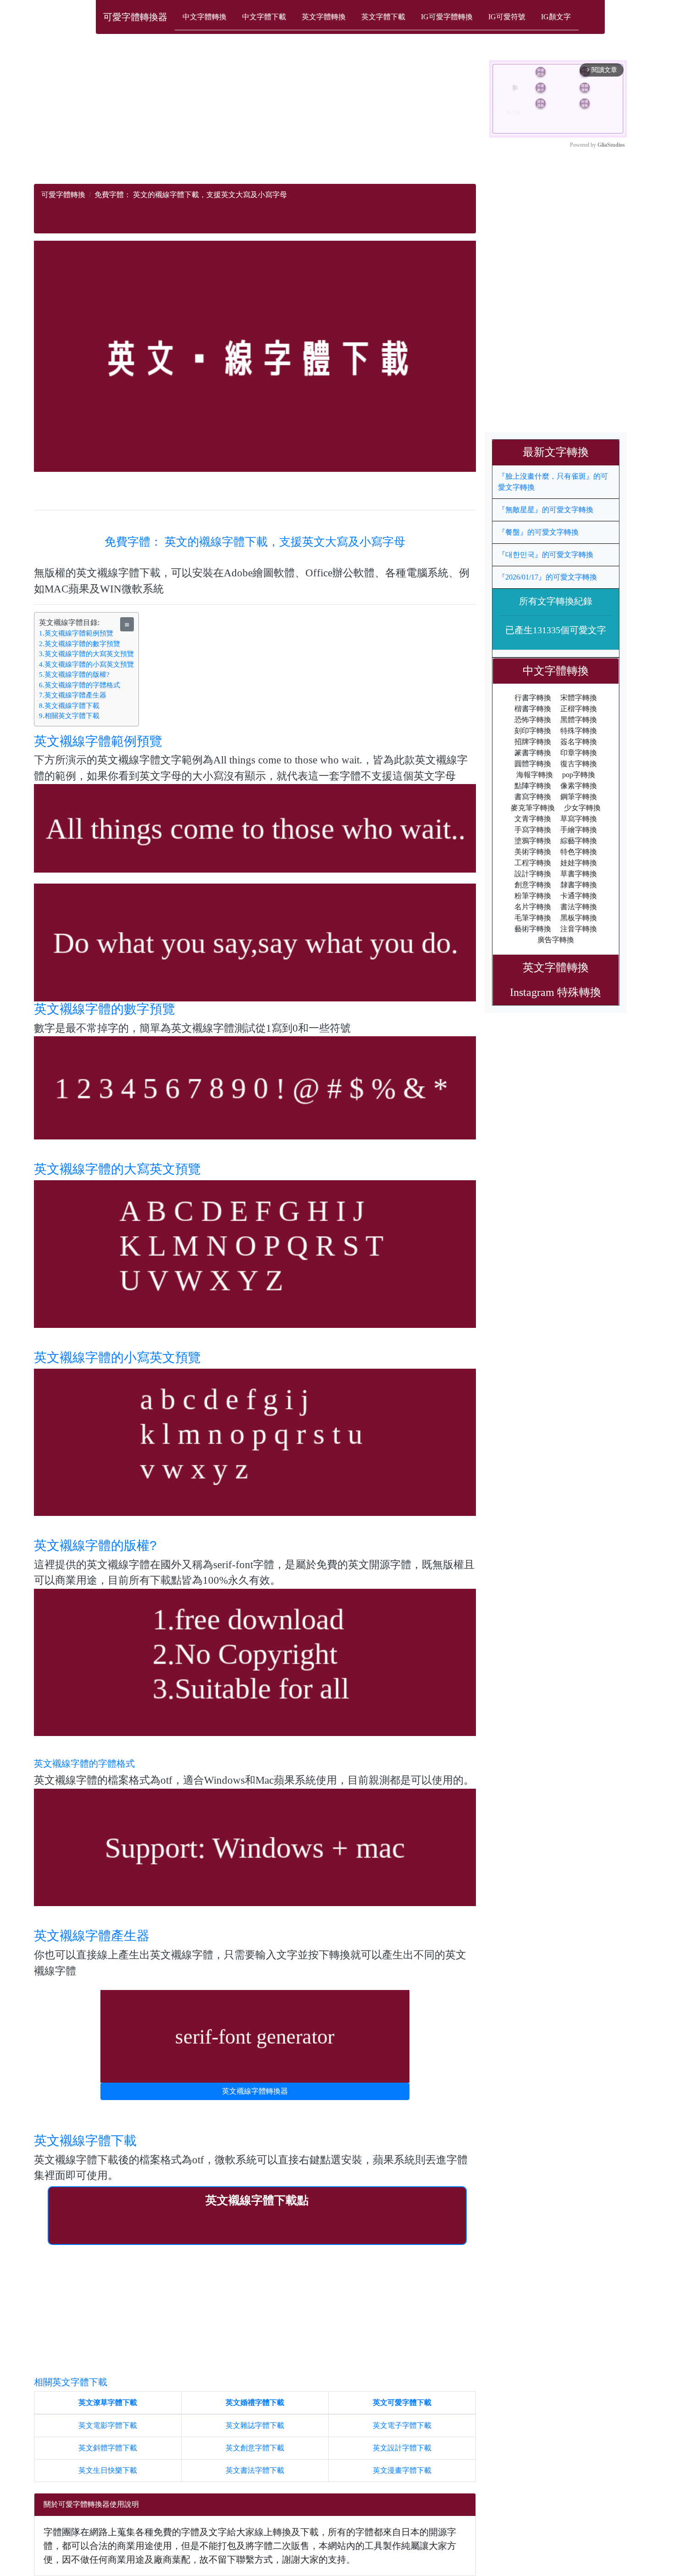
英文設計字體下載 (402, 2448)
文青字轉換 (533, 819)
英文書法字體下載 (255, 2470)
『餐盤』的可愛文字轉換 (538, 532)
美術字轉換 (533, 852)
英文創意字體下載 (255, 2448)
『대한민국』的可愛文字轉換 (546, 555)
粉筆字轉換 (533, 896)
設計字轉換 (533, 874)
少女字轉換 (582, 808)
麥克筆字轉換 (533, 808)
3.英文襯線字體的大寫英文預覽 (86, 654)
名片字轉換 (533, 907)
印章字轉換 (579, 753)
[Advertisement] (255, 120)
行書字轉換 (533, 698)
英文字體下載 (383, 17)
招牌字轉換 (533, 742)
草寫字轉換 (579, 819)
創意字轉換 (533, 885)
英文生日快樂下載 (108, 2470)
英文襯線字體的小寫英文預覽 (117, 1357)
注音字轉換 (579, 929)
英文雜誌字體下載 (255, 2425)
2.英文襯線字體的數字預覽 (80, 644)
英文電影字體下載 (108, 2425)
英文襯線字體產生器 (92, 1936)
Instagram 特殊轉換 (555, 992)
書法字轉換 (579, 907)
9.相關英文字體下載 (69, 716)
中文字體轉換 (204, 17)
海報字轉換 (535, 775)
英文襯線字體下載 (85, 2141)
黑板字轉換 (579, 918)
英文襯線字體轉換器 (255, 2091)
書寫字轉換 (533, 797)
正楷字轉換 (579, 709)
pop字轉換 (579, 775)
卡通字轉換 (579, 896)
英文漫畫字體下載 (402, 2470)
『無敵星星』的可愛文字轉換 (546, 510)
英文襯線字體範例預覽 (98, 741)
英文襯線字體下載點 (257, 2200)
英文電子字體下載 (402, 2425)
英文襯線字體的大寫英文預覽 (117, 1169)
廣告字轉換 (556, 940)
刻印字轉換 (533, 731)
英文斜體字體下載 (108, 2448)
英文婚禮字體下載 (255, 2402)
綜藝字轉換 (579, 841)
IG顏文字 (556, 17)
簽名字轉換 (579, 742)
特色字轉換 (579, 852)
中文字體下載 (264, 17)
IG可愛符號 (507, 17)
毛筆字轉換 (533, 918)
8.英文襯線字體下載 (69, 706)
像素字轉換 (579, 786)
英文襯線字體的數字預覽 (105, 1009)
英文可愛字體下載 (402, 2402)
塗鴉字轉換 (533, 841)
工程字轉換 (533, 863)
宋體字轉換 (579, 698)
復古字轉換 (579, 764)
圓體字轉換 (533, 764)
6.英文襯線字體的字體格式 (80, 685)
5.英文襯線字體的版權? (74, 674)
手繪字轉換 (579, 830)
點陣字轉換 (533, 786)
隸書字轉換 (579, 885)
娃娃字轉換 (579, 863)
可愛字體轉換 (63, 195)
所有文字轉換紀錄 (556, 601)
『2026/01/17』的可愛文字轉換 (547, 577)
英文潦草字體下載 (108, 2402)
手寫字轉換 (533, 830)
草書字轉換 (579, 874)
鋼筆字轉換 (579, 797)
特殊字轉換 (579, 731)
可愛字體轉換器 (135, 17)
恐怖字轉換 (533, 720)
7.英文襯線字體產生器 (73, 695)
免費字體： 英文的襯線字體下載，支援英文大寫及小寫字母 (255, 542)
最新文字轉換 (561, 452)
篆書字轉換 (533, 753)
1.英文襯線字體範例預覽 (76, 633)
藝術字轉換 (533, 929)
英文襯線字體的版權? (95, 1545)
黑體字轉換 (579, 720)
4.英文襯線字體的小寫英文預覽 (86, 664)
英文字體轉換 (324, 17)
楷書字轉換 (533, 709)
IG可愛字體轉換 (447, 17)
